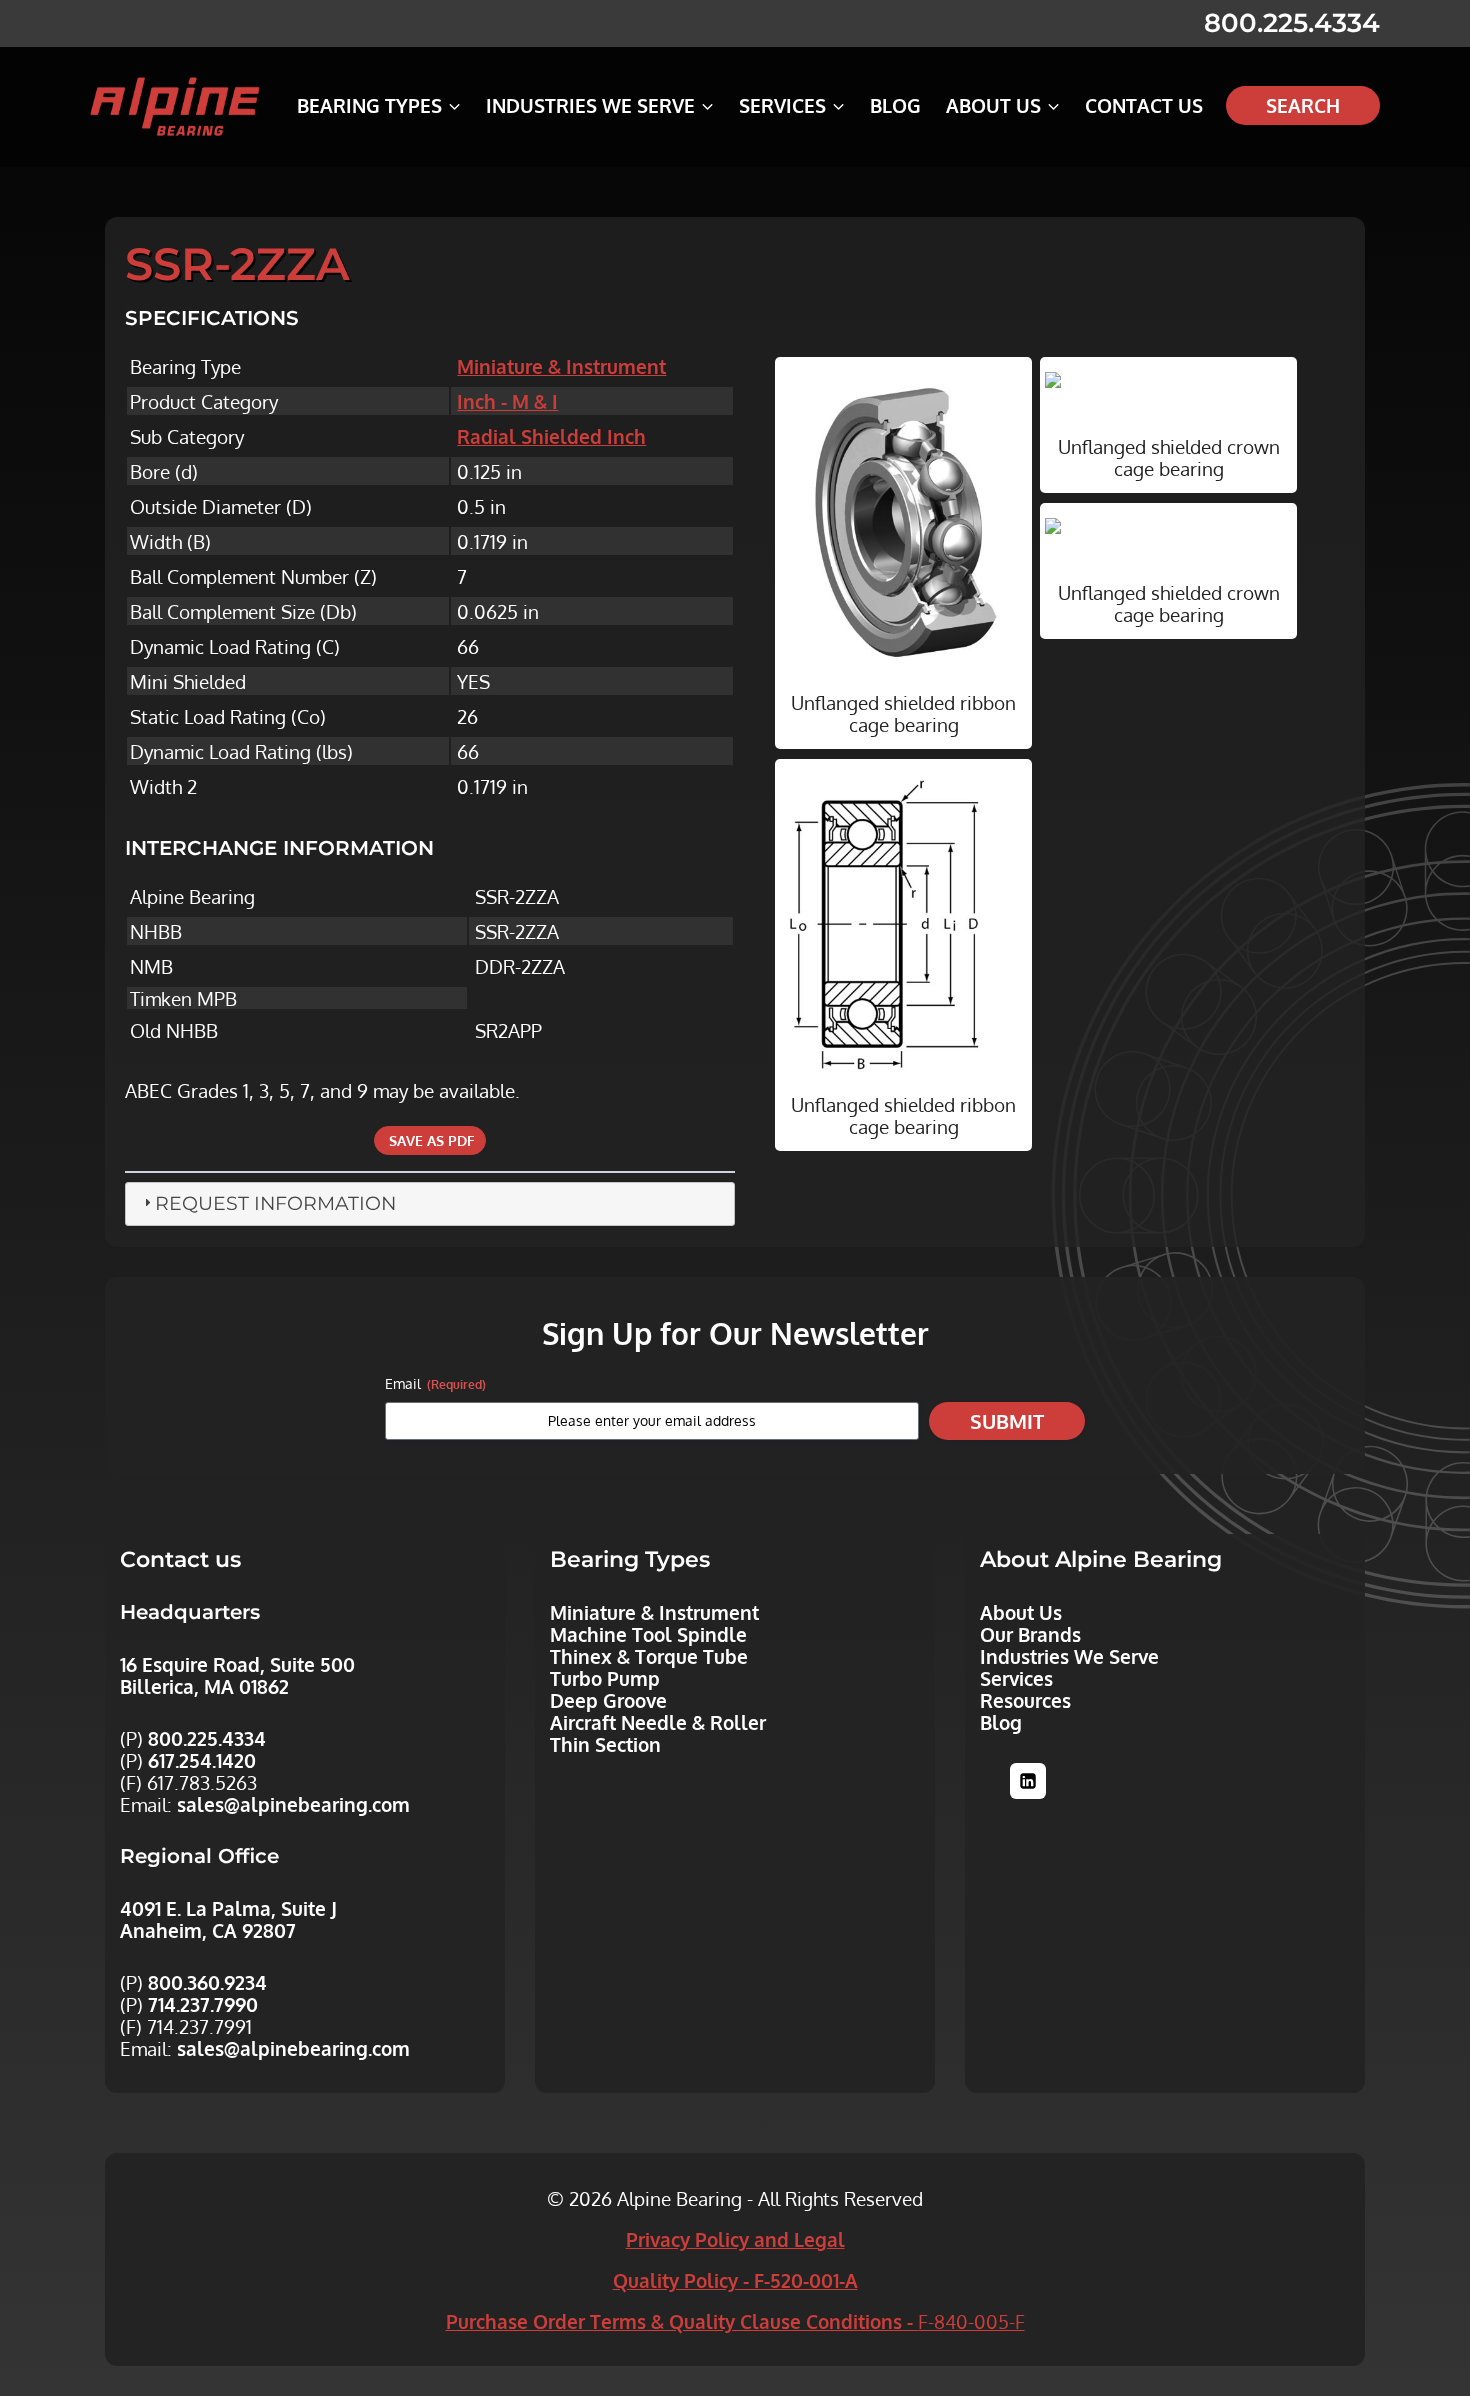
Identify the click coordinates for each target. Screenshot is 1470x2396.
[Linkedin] (1028, 1781)
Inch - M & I (507, 401)
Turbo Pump (605, 1678)
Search (1303, 105)
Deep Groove (608, 1700)
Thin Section (605, 1744)
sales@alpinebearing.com (293, 1804)
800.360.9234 (207, 1982)
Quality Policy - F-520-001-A (735, 2280)
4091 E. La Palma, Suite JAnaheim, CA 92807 (228, 1919)
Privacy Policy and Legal (735, 2239)
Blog (895, 105)
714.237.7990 (203, 2004)
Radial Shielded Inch (551, 436)
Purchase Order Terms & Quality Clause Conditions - (735, 2321)
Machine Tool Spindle (648, 1634)
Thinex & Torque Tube (649, 1656)
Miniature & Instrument (561, 366)
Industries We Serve (1069, 1656)
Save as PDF (430, 1140)
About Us (1021, 1612)
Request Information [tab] (275, 1203)
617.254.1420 (202, 1760)
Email (435, 1383)
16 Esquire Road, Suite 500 (237, 1664)
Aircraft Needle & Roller (658, 1722)
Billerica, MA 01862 (204, 1686)
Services (1016, 1678)
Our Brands (1030, 1634)
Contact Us (1144, 105)
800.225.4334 (1292, 23)
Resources (1025, 1700)
